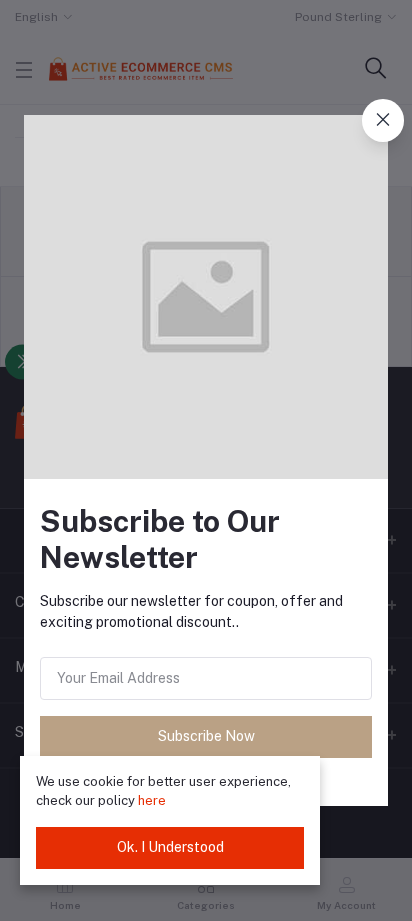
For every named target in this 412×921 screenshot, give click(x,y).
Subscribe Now (206, 736)
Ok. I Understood (170, 847)
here (152, 800)
